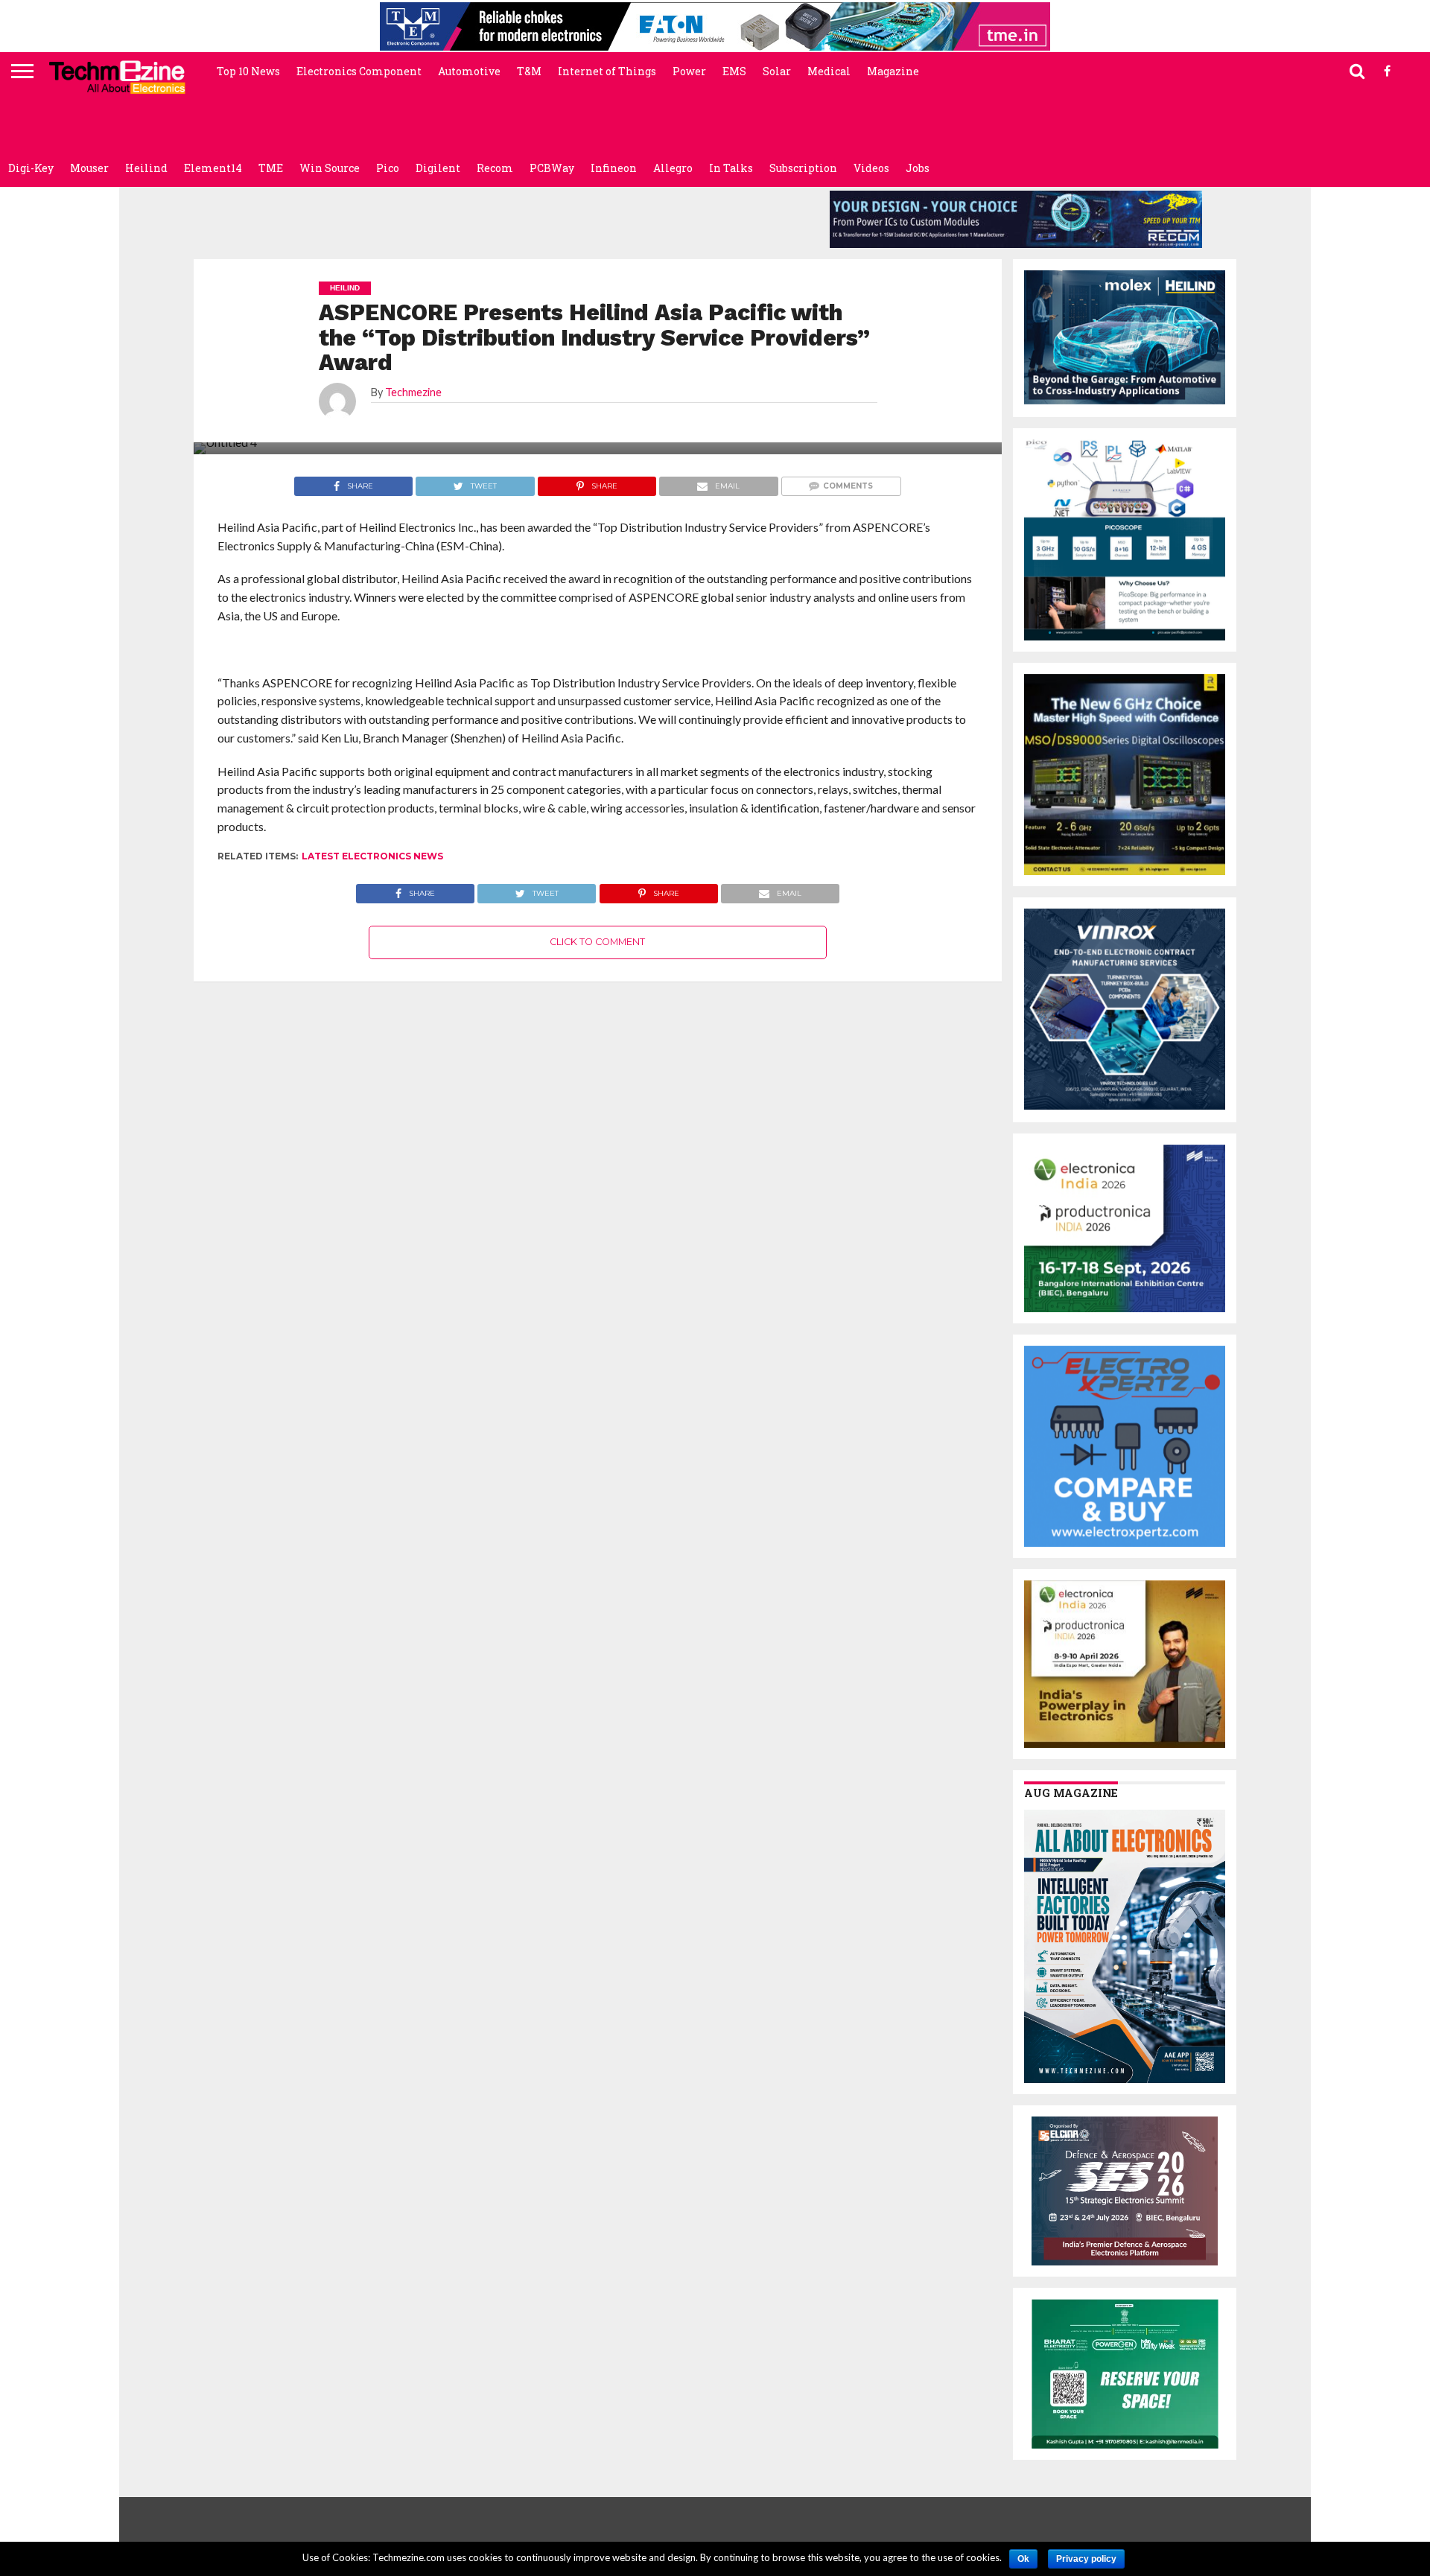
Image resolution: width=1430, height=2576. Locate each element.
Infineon (614, 168)
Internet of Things (607, 71)
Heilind (146, 168)
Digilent (438, 168)
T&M (529, 71)
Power (689, 71)
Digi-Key (31, 168)
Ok (1023, 2559)
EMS (734, 71)
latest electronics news (372, 856)
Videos (871, 168)
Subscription (803, 168)
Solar (777, 71)
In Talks (731, 168)
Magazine (893, 71)
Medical (829, 71)
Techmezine (413, 392)
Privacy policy (1086, 2559)
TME (271, 168)
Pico (388, 168)
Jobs (918, 168)
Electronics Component (359, 71)
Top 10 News (248, 71)
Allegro (673, 168)
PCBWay (552, 168)
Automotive (469, 71)
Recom (495, 168)
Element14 (213, 168)
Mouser (89, 168)
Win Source (330, 168)
